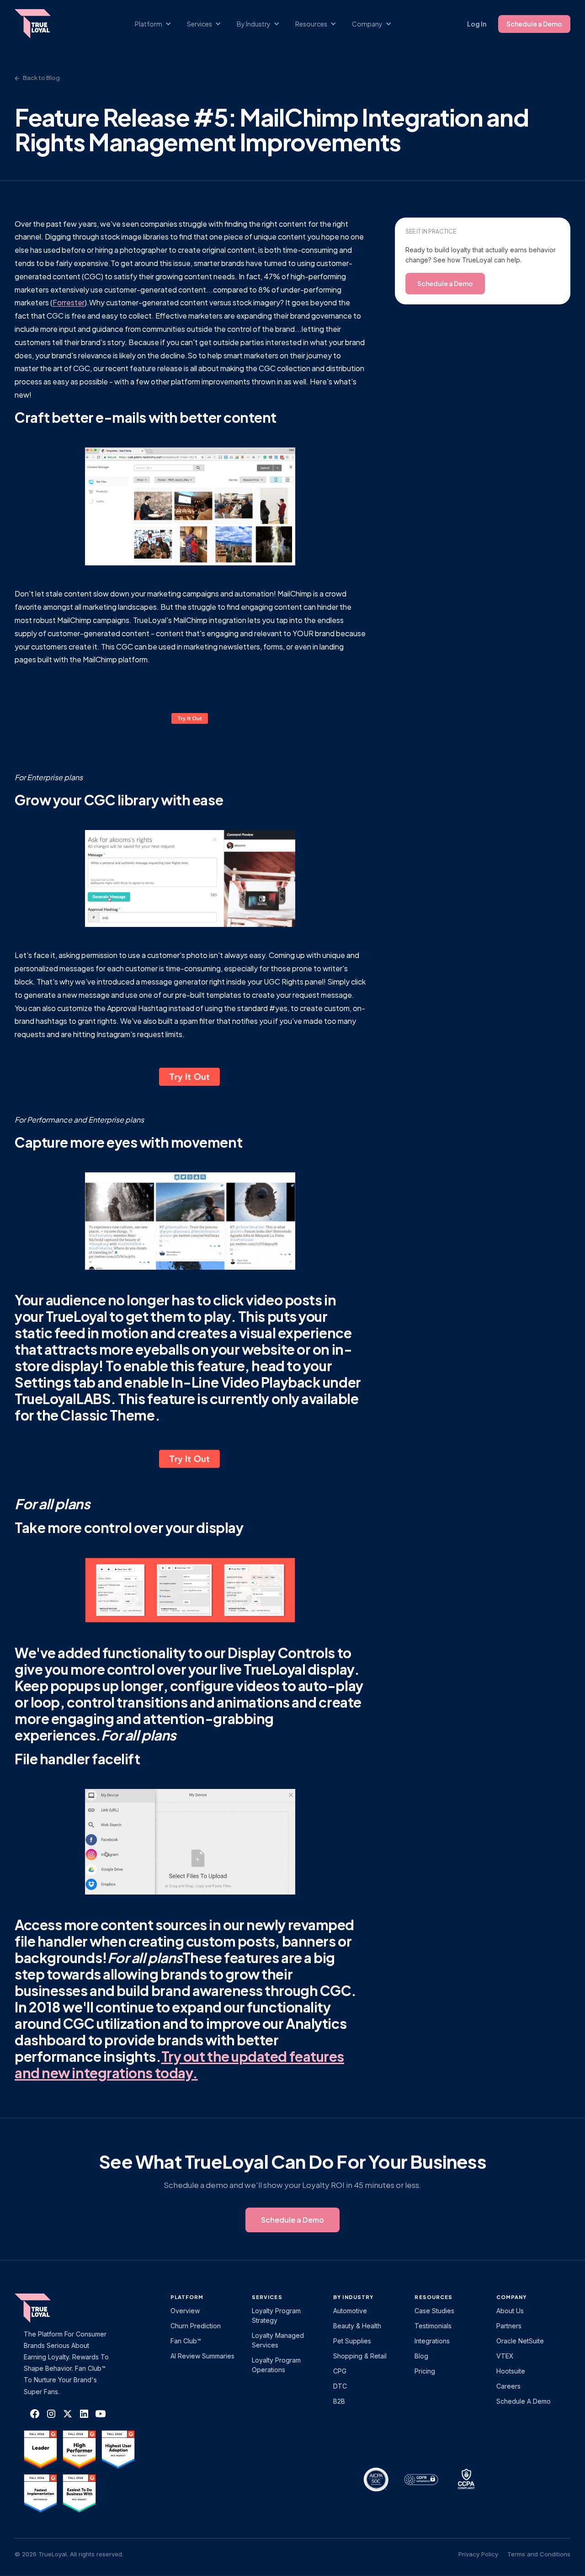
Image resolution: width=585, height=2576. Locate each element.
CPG (340, 2371)
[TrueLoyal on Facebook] (35, 2414)
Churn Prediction (196, 2326)
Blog (421, 2356)
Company (512, 2297)
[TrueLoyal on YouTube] (101, 2414)
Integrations (432, 2341)
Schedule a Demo (534, 24)
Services (267, 2297)
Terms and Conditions (539, 2554)
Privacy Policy (478, 2554)
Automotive (350, 2311)
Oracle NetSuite (520, 2341)
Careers (508, 2386)
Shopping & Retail (360, 2356)
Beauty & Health (357, 2326)
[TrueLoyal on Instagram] (51, 2414)
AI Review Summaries (202, 2356)
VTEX (505, 2356)
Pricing (425, 2371)
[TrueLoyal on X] (68, 2414)
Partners (509, 2326)
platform (187, 2297)
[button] (158, 24)
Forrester (69, 302)
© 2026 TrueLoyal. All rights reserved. (69, 2554)
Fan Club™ (186, 2341)
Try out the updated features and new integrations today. (179, 2065)
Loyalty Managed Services (278, 2340)
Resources (433, 2297)
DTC (340, 2386)
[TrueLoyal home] (47, 2308)
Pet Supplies (352, 2341)
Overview (185, 2311)
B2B (339, 2401)
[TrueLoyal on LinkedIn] (84, 2414)
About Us (510, 2311)
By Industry (353, 2297)
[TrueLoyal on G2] (40, 2449)
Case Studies (434, 2311)
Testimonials (433, 2326)
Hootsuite (511, 2371)
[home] (42, 24)
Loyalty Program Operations (276, 2365)
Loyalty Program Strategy (276, 2315)
